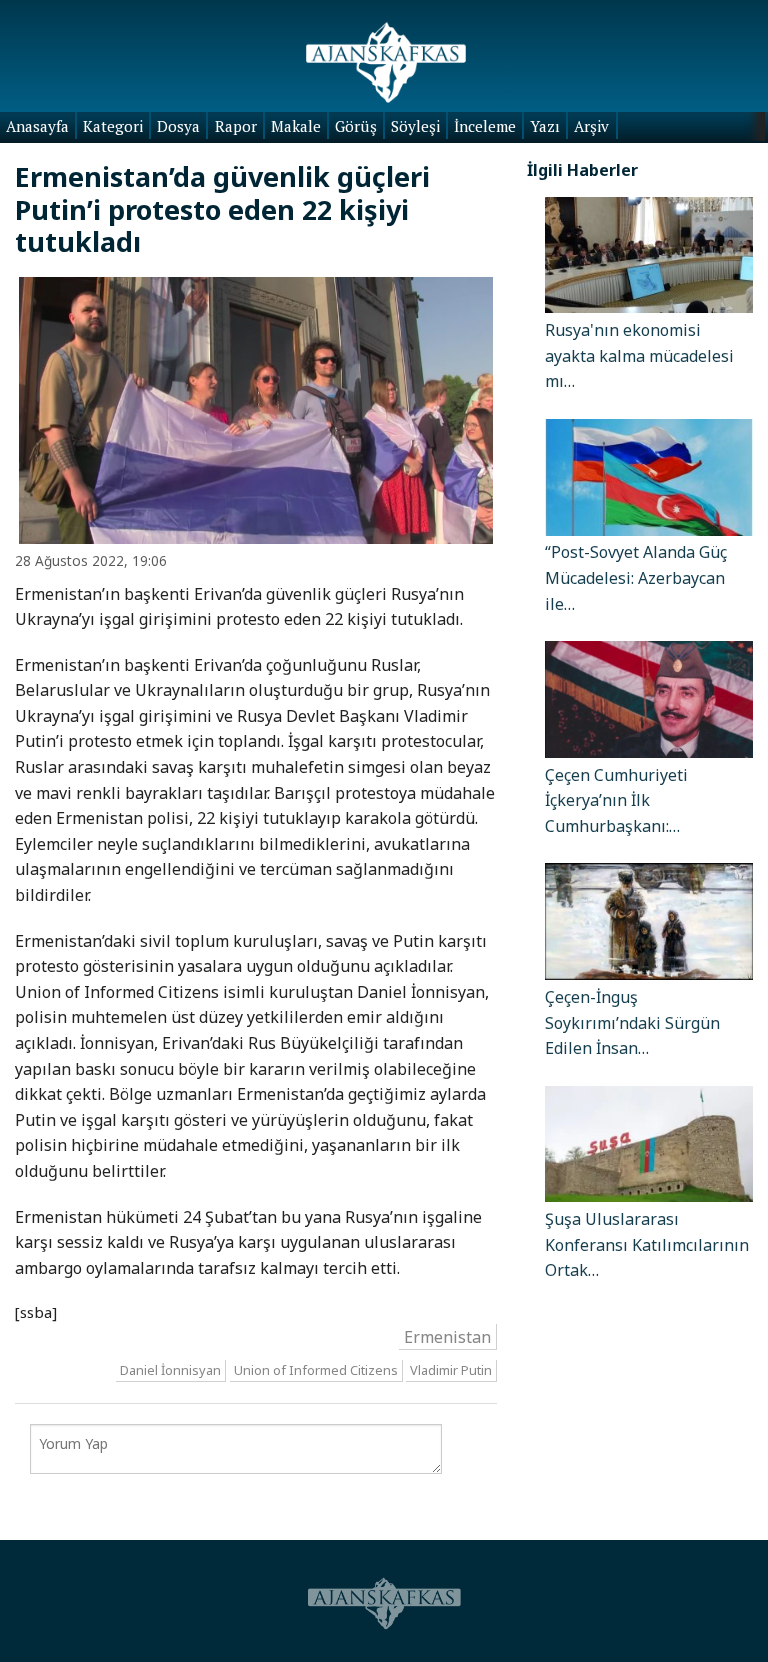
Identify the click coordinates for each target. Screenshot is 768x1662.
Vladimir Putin (451, 1371)
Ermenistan (447, 1336)
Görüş (356, 126)
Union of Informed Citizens (316, 1371)
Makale (296, 126)
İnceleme (485, 126)
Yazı (545, 126)
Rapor (236, 126)
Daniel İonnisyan (170, 1371)
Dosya (178, 126)
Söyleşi (415, 126)
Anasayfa (37, 126)
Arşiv (591, 126)
